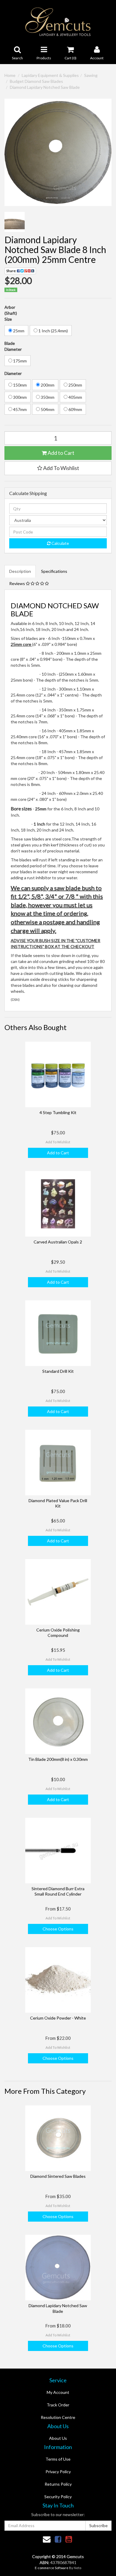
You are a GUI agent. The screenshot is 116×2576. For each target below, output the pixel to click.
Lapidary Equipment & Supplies (50, 75)
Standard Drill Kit (58, 1371)
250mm (75, 385)
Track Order (58, 2405)
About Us (58, 2438)
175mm (19, 361)
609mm (75, 409)
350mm (47, 397)
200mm (47, 385)
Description (20, 571)
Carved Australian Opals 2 (58, 1242)
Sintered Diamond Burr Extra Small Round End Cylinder (58, 1891)
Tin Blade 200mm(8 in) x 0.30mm (58, 1759)
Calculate (60, 543)
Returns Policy (58, 2484)
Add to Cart (61, 453)
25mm (18, 331)
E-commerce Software (52, 2568)
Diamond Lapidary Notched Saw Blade (45, 87)
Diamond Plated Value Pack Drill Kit (58, 1503)
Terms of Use (58, 2459)
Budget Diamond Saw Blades (36, 81)
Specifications (54, 571)
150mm (19, 385)
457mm (19, 409)
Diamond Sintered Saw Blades (58, 2176)
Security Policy (58, 2497)
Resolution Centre (58, 2417)
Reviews (18, 583)
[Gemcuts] (58, 21)
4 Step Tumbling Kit (58, 1112)
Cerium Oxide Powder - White (58, 2018)
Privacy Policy (58, 2472)
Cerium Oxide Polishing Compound (58, 1633)
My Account (58, 2392)
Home (10, 75)
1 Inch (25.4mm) (53, 331)
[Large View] (15, 222)
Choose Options (58, 1929)
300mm (19, 397)
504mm (47, 409)
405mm (75, 397)
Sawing (91, 75)
